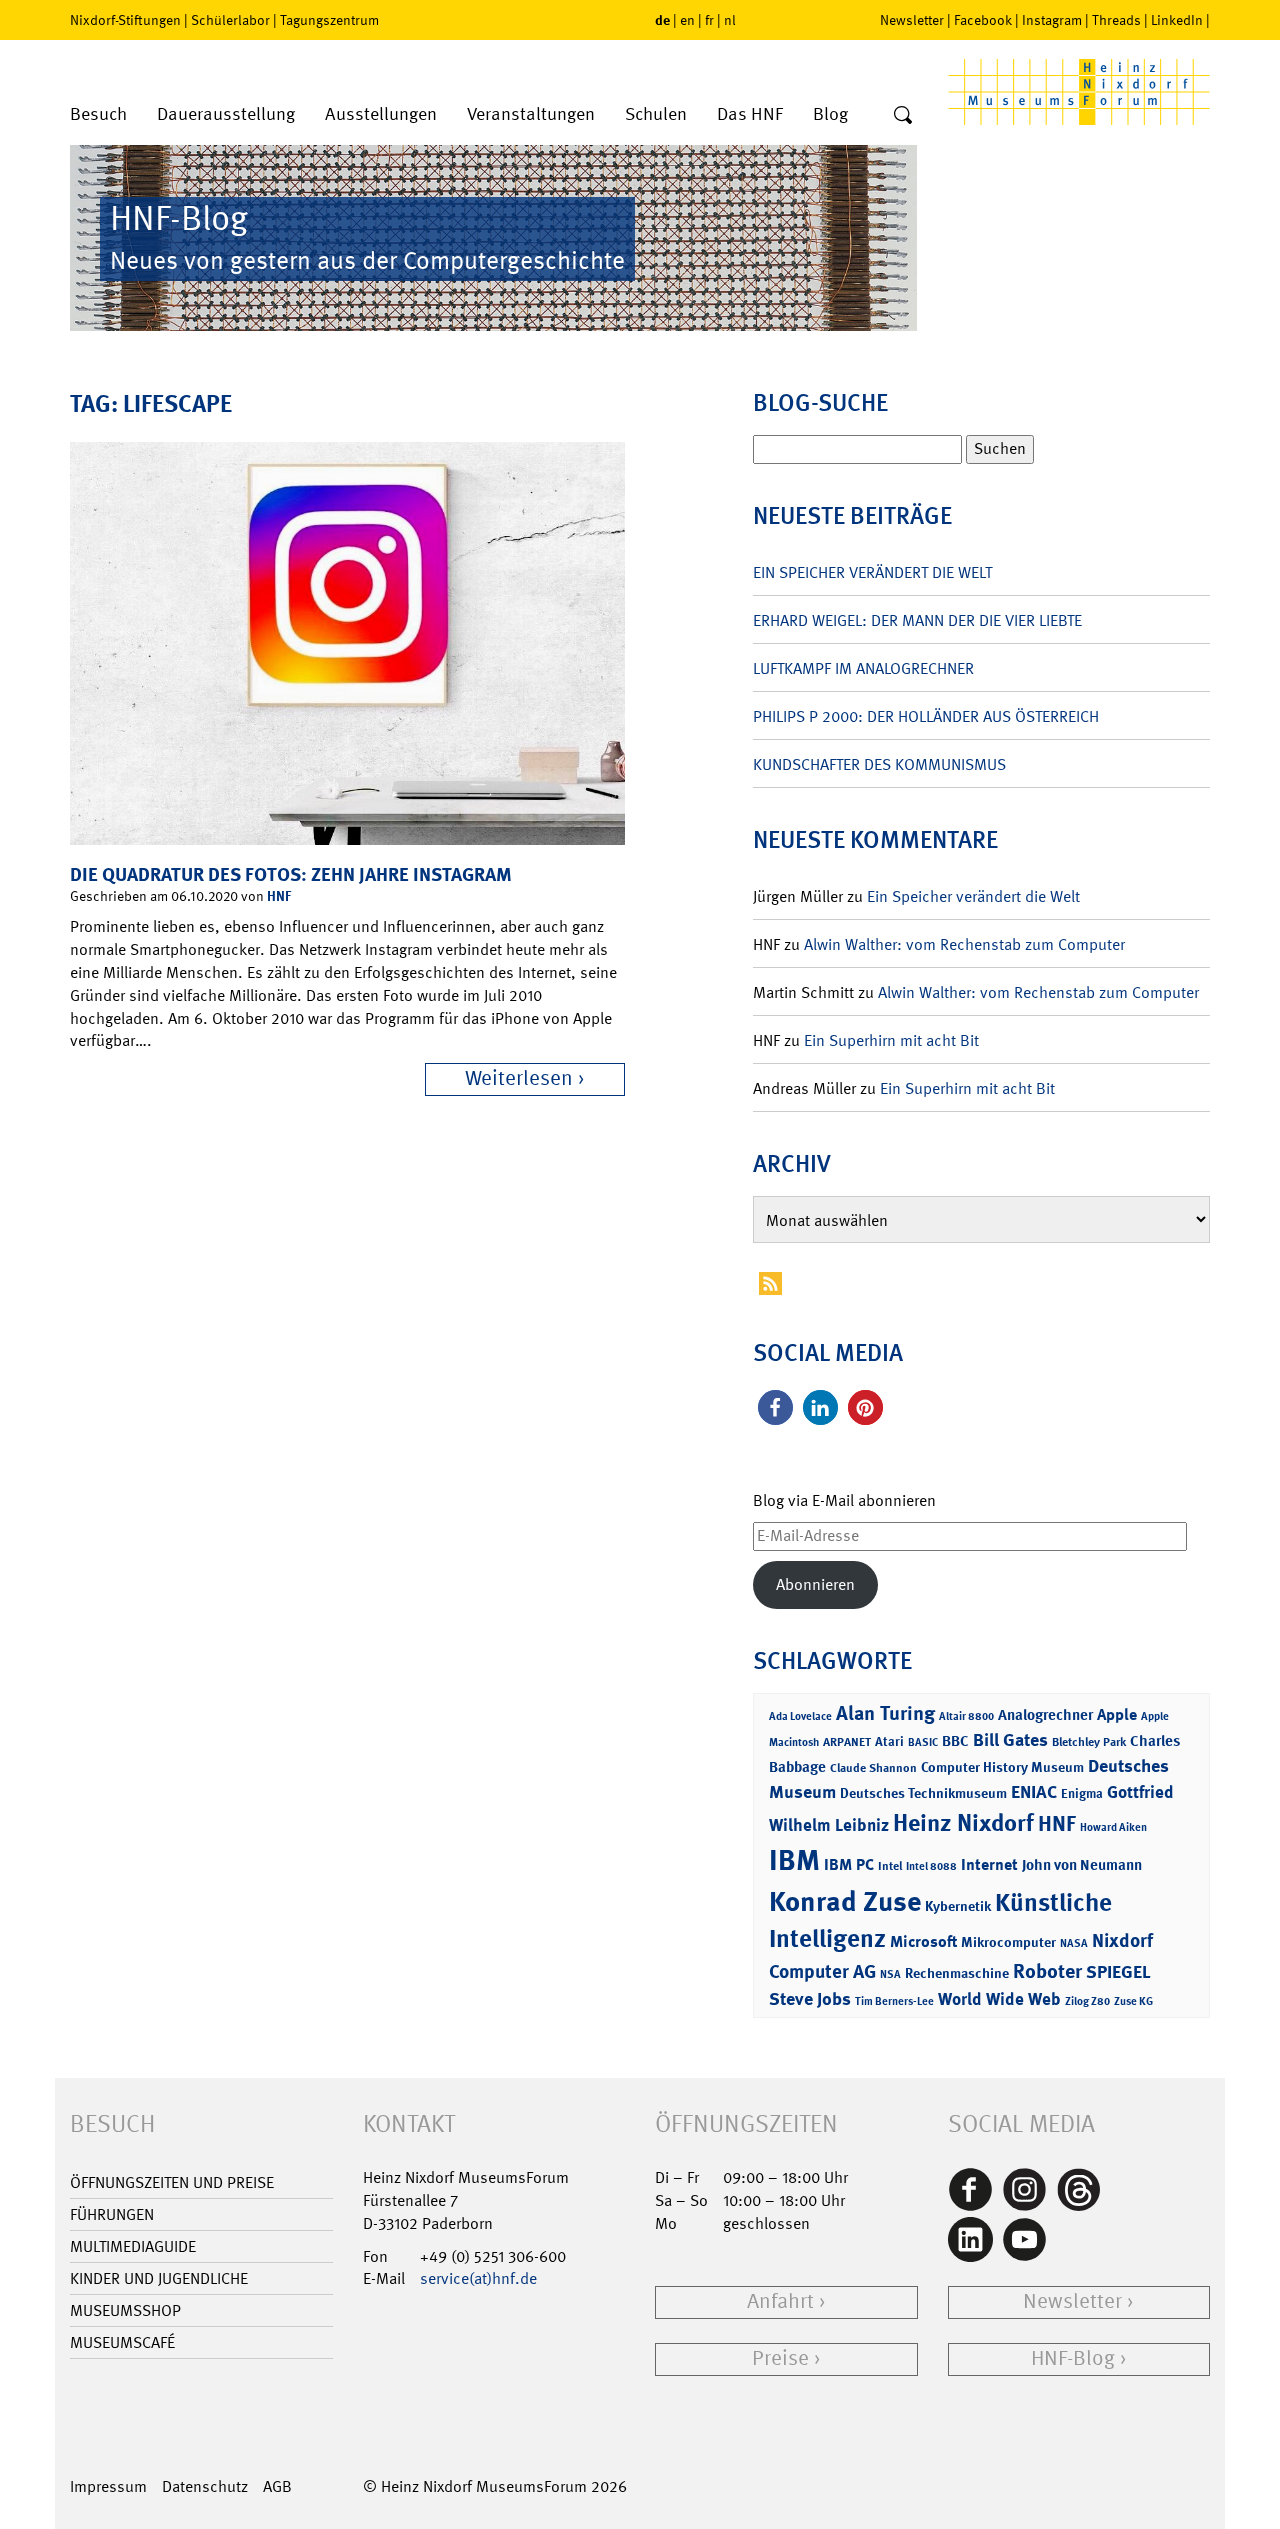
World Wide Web (999, 1999)
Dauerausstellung (226, 114)
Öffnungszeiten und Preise (172, 2182)
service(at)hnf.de (478, 2278)
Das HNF (750, 114)
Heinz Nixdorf (963, 1823)
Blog (830, 114)
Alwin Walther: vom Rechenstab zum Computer (964, 944)
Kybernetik (958, 1905)
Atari (889, 1741)
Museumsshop (125, 2310)
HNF (279, 895)
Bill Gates (1010, 1740)
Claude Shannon (873, 1768)
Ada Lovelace (800, 1716)
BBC (955, 1741)
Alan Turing (885, 1713)
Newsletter (912, 20)
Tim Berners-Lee (894, 2001)
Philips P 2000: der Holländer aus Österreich (926, 716)
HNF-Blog (1073, 2358)
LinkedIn (1177, 20)
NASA (1074, 1943)
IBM (794, 1860)
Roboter (1047, 1971)
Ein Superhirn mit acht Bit (891, 1040)
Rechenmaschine (957, 1972)
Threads (1116, 20)
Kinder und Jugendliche (159, 2278)
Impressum (108, 2486)
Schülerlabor (230, 20)
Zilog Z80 (1087, 2001)
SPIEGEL (1118, 1972)
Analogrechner (1045, 1715)
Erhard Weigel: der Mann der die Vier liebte (917, 620)
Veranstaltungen (531, 114)
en (687, 20)
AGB (277, 2486)
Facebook (983, 20)
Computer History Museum (1002, 1766)
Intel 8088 (931, 1866)
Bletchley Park (1089, 1742)
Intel (890, 1866)
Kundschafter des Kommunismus (879, 764)
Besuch (98, 114)
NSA (890, 1974)
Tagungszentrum (329, 20)
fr (709, 20)
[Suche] (903, 116)
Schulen (656, 114)
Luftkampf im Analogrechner (863, 668)
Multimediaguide (133, 2246)
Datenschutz (205, 2486)
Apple (1117, 1714)
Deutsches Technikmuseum (923, 1792)
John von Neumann (1082, 1865)
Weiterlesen (519, 1078)
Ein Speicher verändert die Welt (872, 572)
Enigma (1082, 1793)
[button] (775, 1407)
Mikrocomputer (1008, 1941)
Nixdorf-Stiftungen (125, 20)
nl (730, 20)
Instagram (1052, 20)
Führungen (112, 2214)
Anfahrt (780, 2301)
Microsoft (923, 1941)
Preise (780, 2358)
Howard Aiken (1113, 1827)
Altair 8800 (966, 1716)
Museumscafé (122, 2342)
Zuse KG (1133, 2001)
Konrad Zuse (845, 1901)
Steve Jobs (810, 1999)
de (662, 19)
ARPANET (847, 1742)
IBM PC (849, 1864)
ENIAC (1034, 1792)
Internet (989, 1864)
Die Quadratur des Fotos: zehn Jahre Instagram (291, 874)
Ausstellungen (381, 114)
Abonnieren (815, 1584)
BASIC (923, 1742)
